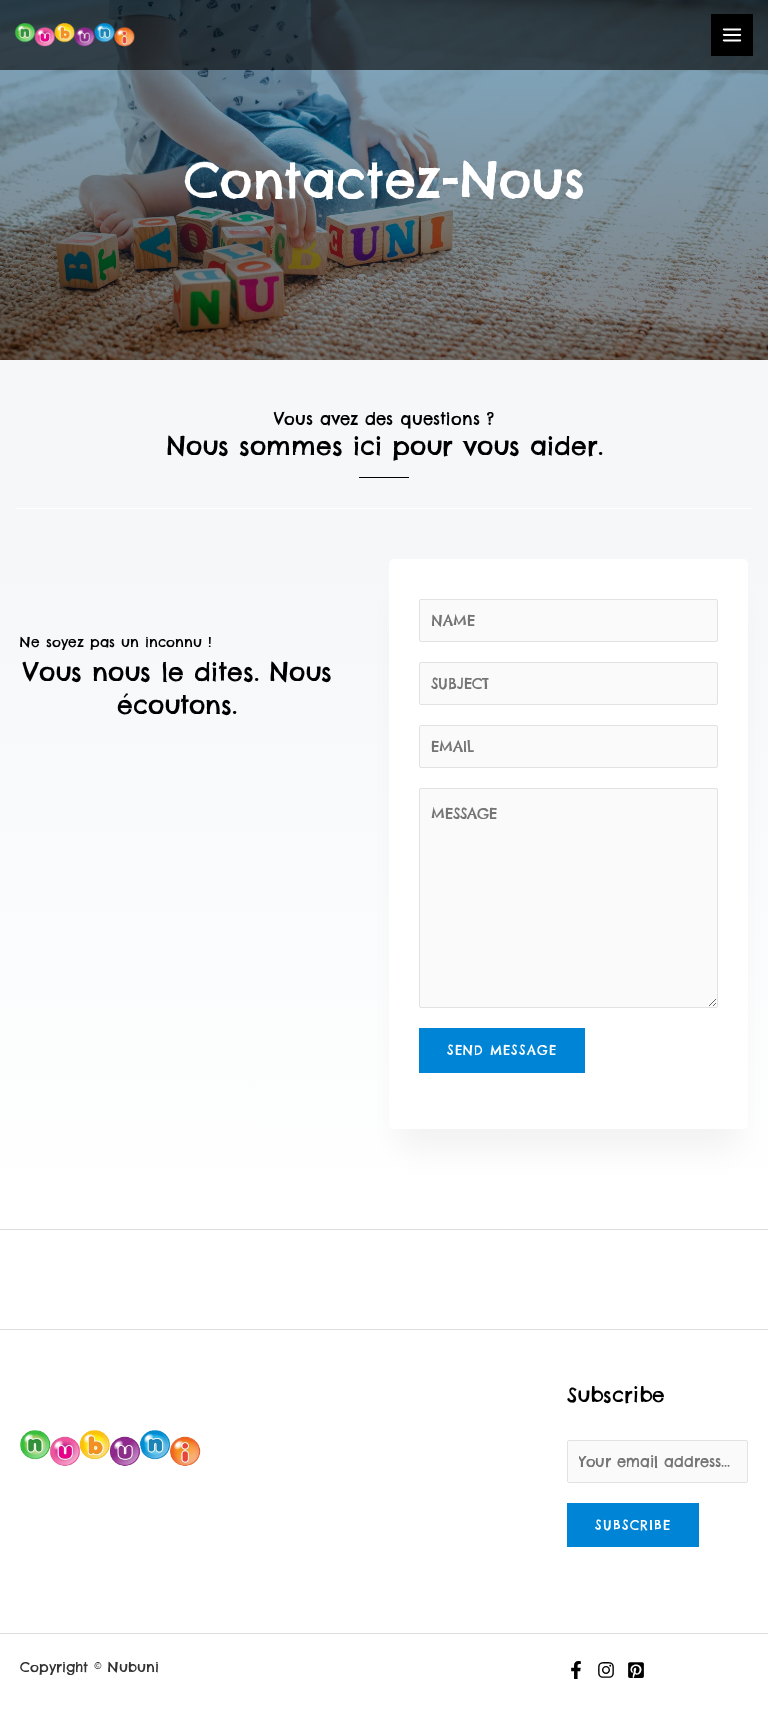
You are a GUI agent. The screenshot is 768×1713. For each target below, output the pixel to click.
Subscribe (633, 1525)
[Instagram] (606, 1670)
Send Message (502, 1050)
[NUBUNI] (75, 35)
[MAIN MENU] (732, 35)
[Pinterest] (636, 1670)
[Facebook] (576, 1670)
